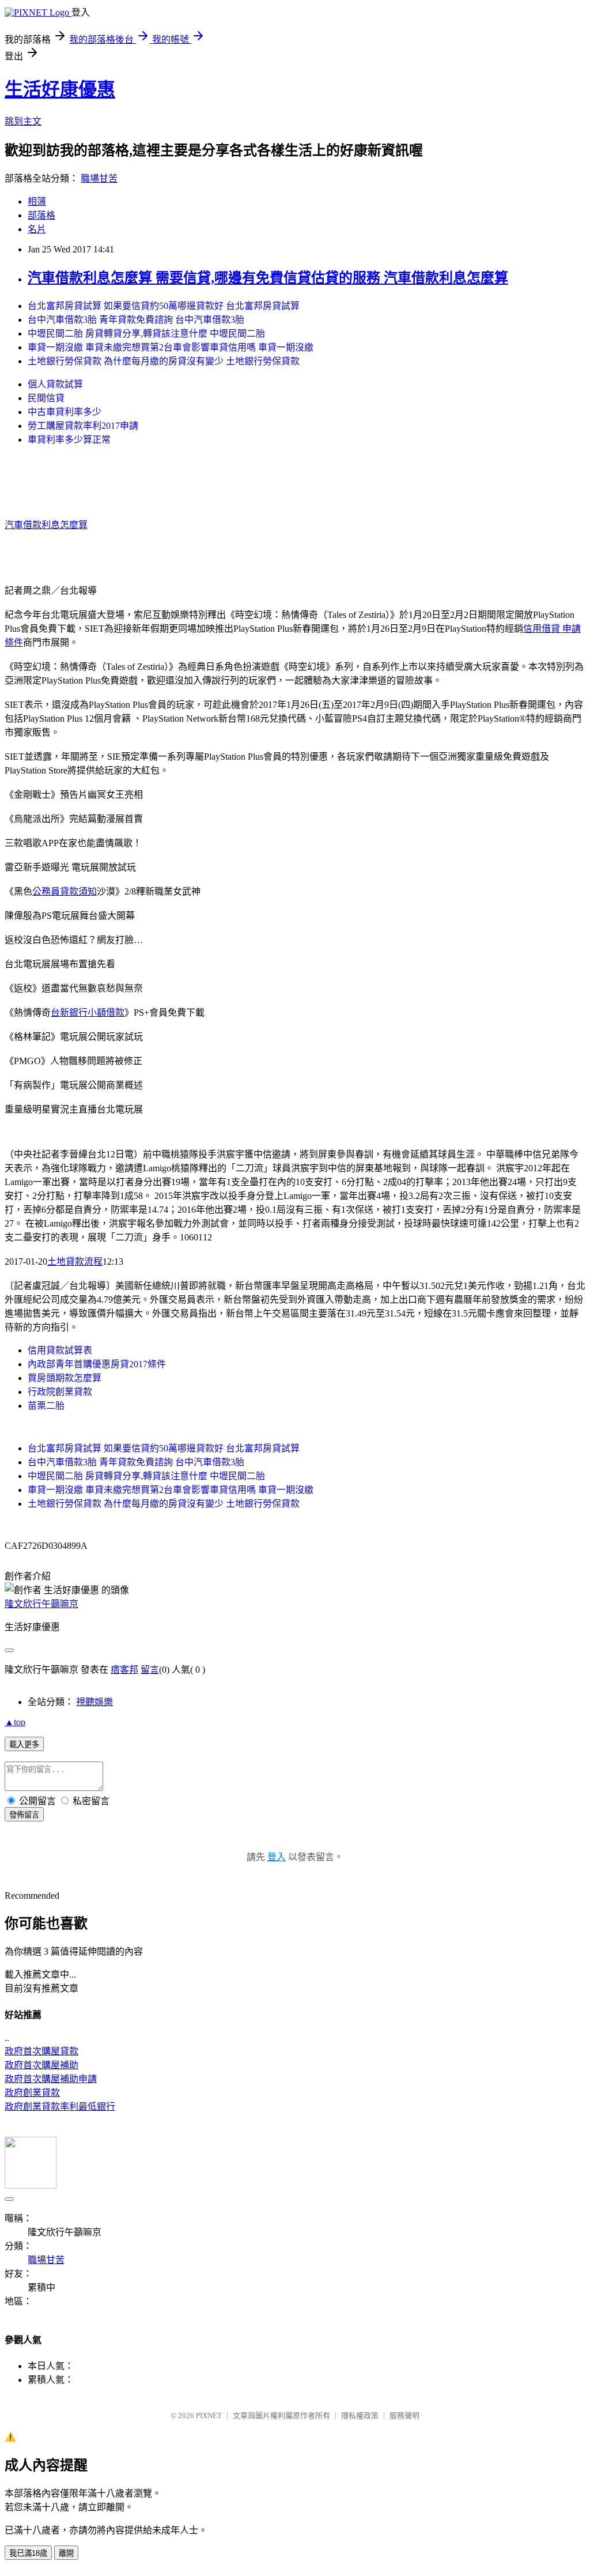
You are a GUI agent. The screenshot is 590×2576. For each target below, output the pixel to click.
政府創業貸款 (32, 2093)
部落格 (41, 215)
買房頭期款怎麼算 (65, 1378)
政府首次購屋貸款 (41, 2051)
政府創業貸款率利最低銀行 (60, 2107)
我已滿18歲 (28, 2553)
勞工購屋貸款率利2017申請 (83, 426)
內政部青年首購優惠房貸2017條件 (97, 1364)
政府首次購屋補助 (41, 2065)
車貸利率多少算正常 (69, 440)
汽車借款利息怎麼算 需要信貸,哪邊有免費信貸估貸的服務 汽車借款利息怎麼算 (268, 278)
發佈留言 (24, 1815)
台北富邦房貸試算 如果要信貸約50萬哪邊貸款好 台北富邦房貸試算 (164, 306)
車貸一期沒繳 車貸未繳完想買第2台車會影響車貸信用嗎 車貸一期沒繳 (171, 347)
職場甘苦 (99, 178)
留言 (150, 1670)
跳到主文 (23, 121)
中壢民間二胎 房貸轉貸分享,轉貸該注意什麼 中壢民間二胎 (146, 333)
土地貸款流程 (75, 1261)
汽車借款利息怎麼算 (46, 525)
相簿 (37, 201)
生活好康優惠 (60, 89)
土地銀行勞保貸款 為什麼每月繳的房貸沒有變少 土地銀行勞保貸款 (164, 361)
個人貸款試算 (55, 384)
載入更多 (24, 1745)
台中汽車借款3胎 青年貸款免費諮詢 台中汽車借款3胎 (136, 320)
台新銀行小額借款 (88, 1012)
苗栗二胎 (46, 1406)
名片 (37, 229)
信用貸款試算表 (60, 1350)
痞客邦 (124, 1670)
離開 (66, 2553)
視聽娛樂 (94, 1702)
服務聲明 (404, 2415)
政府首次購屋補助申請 (51, 2079)
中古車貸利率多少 (65, 412)
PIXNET (209, 2415)
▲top (15, 1722)
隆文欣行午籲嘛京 (41, 1604)
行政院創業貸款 (60, 1392)
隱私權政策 (360, 2415)
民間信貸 (46, 398)
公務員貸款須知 (65, 891)
